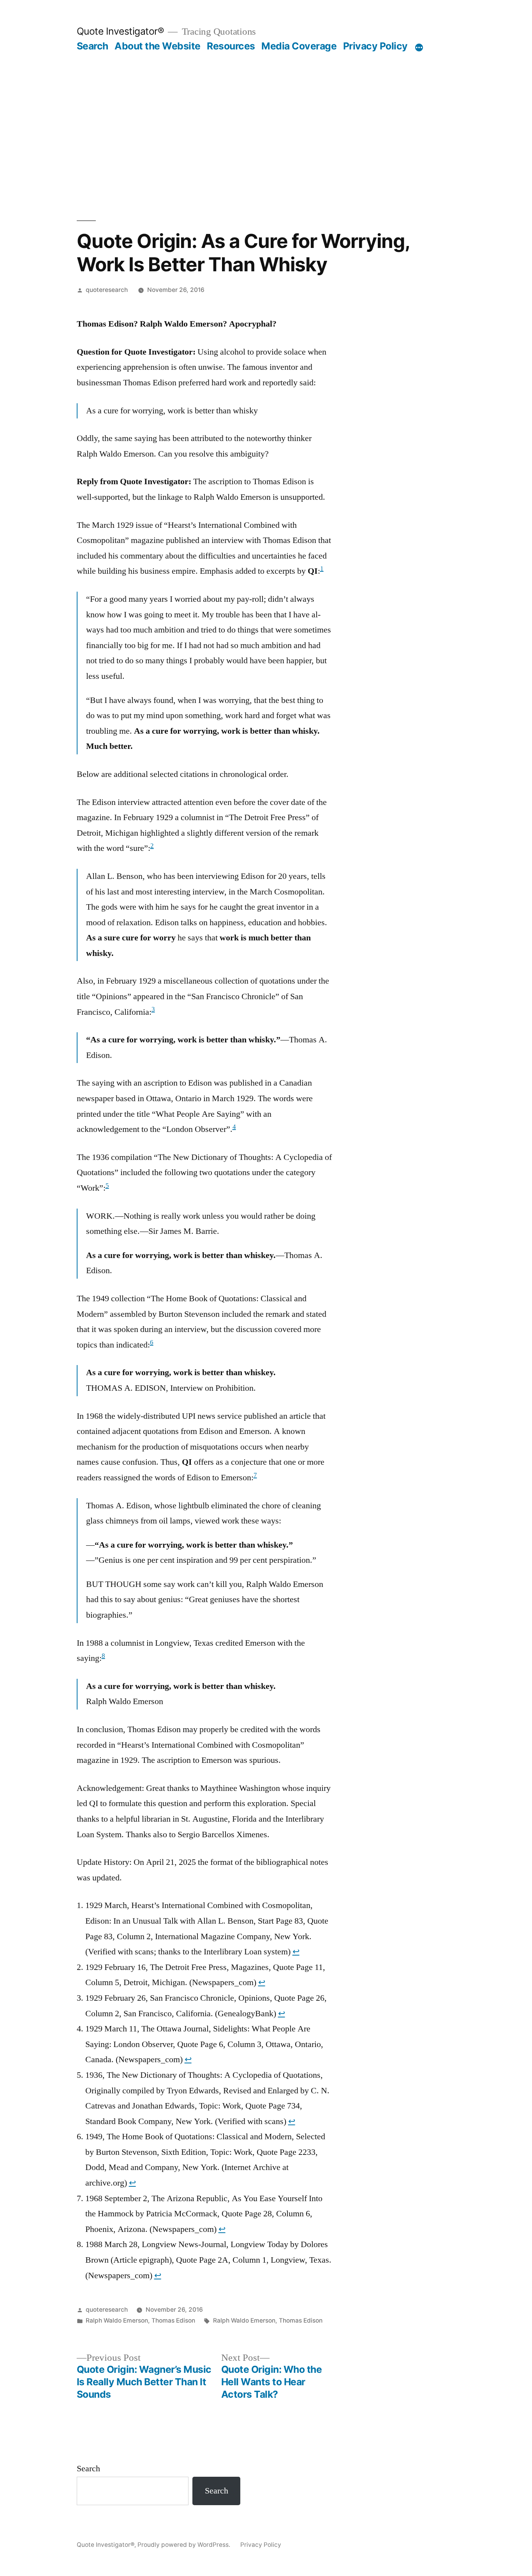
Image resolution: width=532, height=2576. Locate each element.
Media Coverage (299, 46)
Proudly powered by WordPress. (185, 2545)
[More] (419, 47)
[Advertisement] (266, 136)
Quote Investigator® (121, 31)
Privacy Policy (375, 46)
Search (92, 46)
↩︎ (296, 1952)
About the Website (158, 46)
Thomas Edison (173, 2320)
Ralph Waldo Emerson (117, 2320)
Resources (231, 46)
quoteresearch (107, 290)
